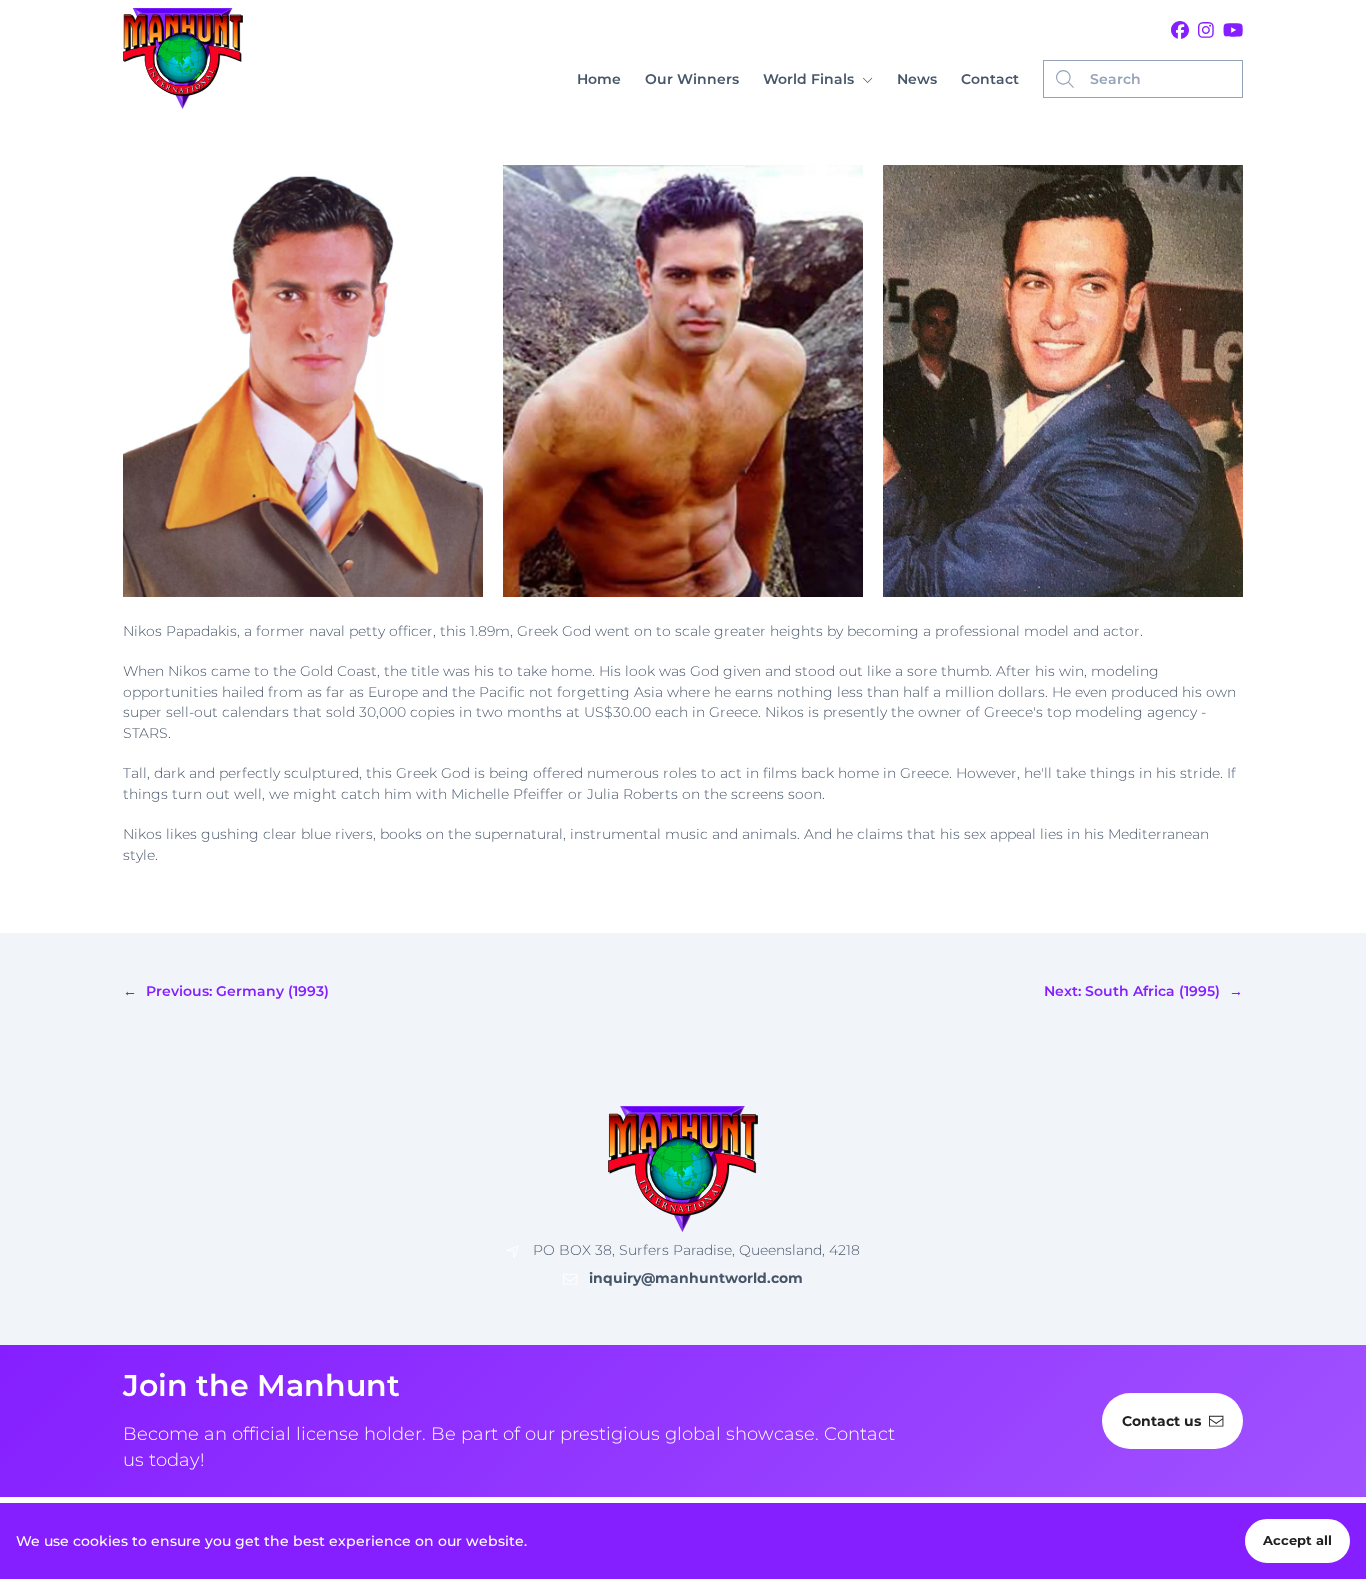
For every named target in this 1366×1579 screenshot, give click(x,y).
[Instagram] (1206, 31)
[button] (818, 79)
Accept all (1297, 1540)
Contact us (1161, 1421)
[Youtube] (1233, 31)
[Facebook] (1180, 31)
